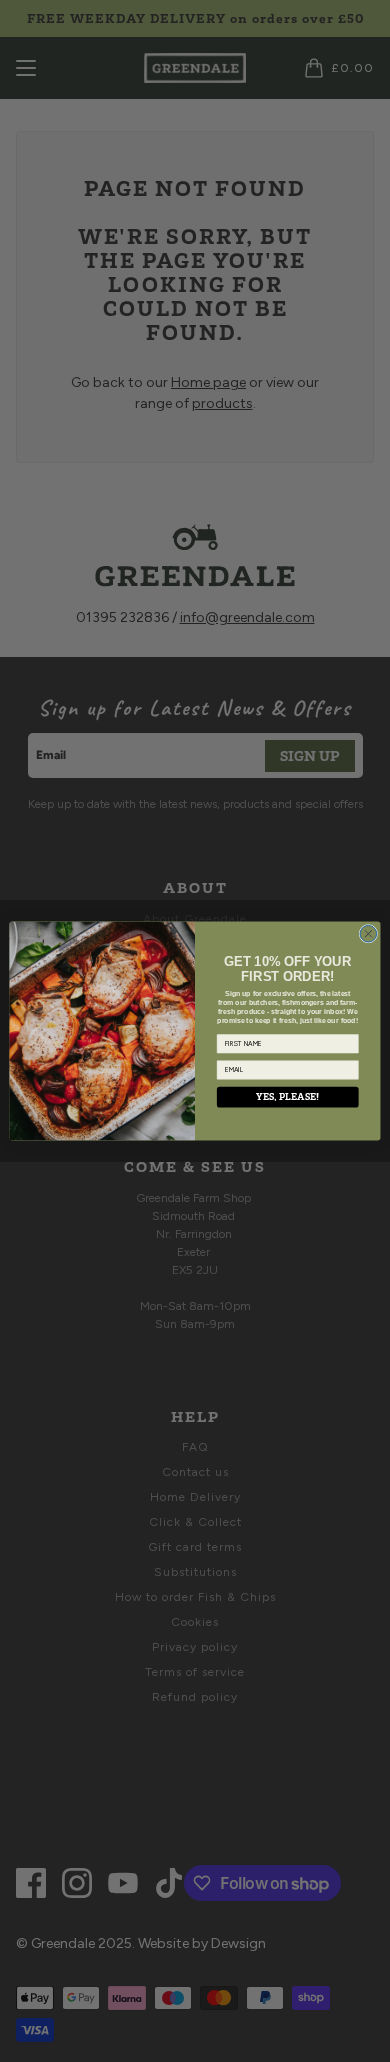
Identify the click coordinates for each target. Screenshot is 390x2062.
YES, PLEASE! (287, 1096)
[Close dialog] (368, 933)
